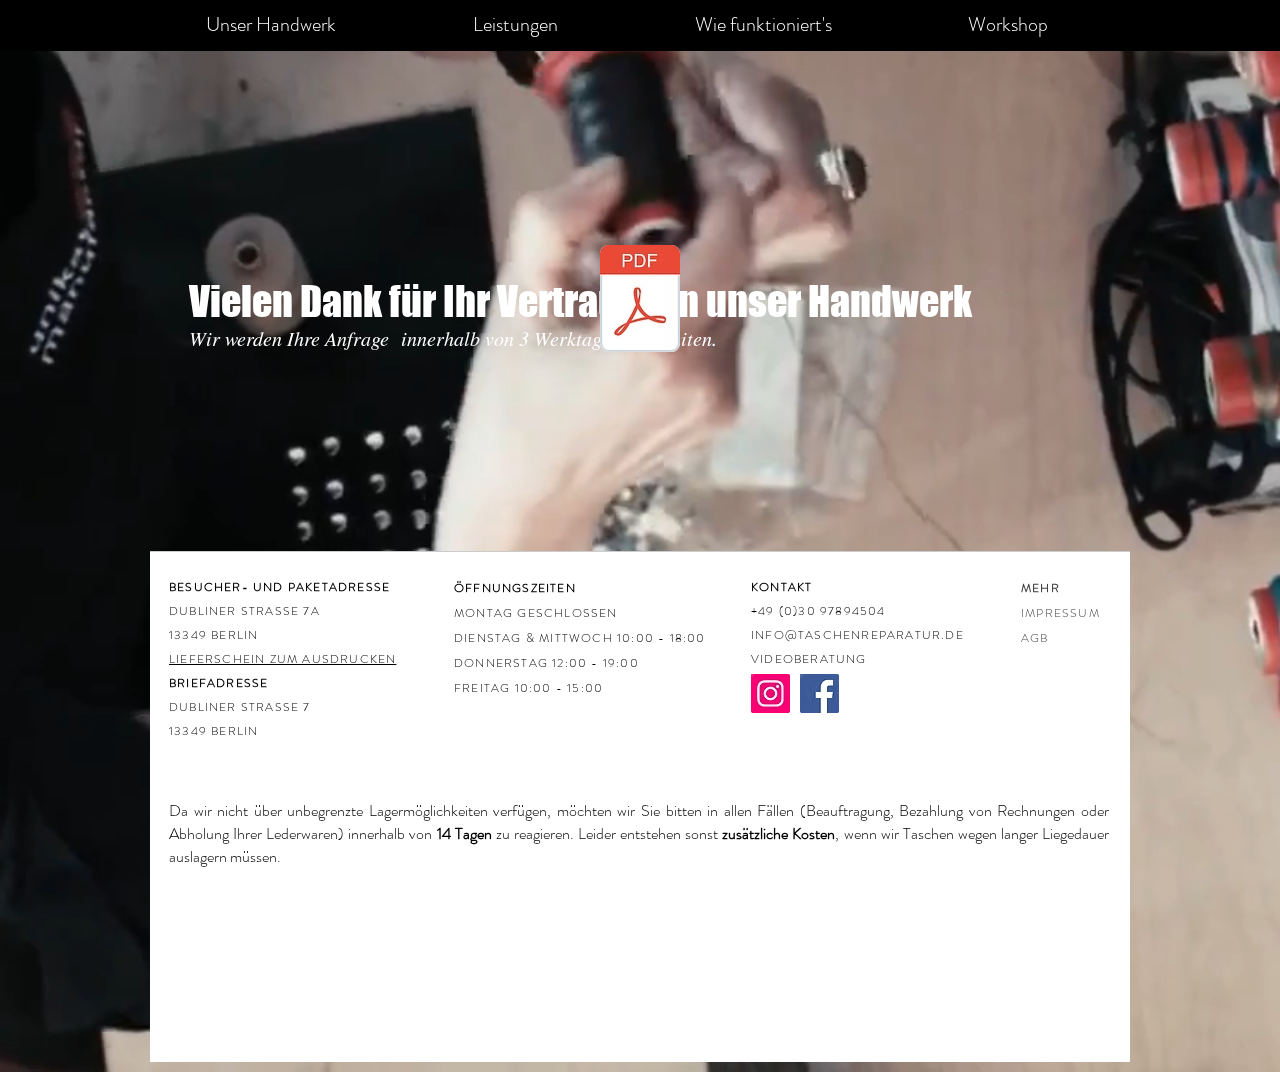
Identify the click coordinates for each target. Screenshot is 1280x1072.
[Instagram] (770, 693)
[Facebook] (819, 693)
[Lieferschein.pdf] (640, 301)
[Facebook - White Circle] (747, 577)
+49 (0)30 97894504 (818, 611)
